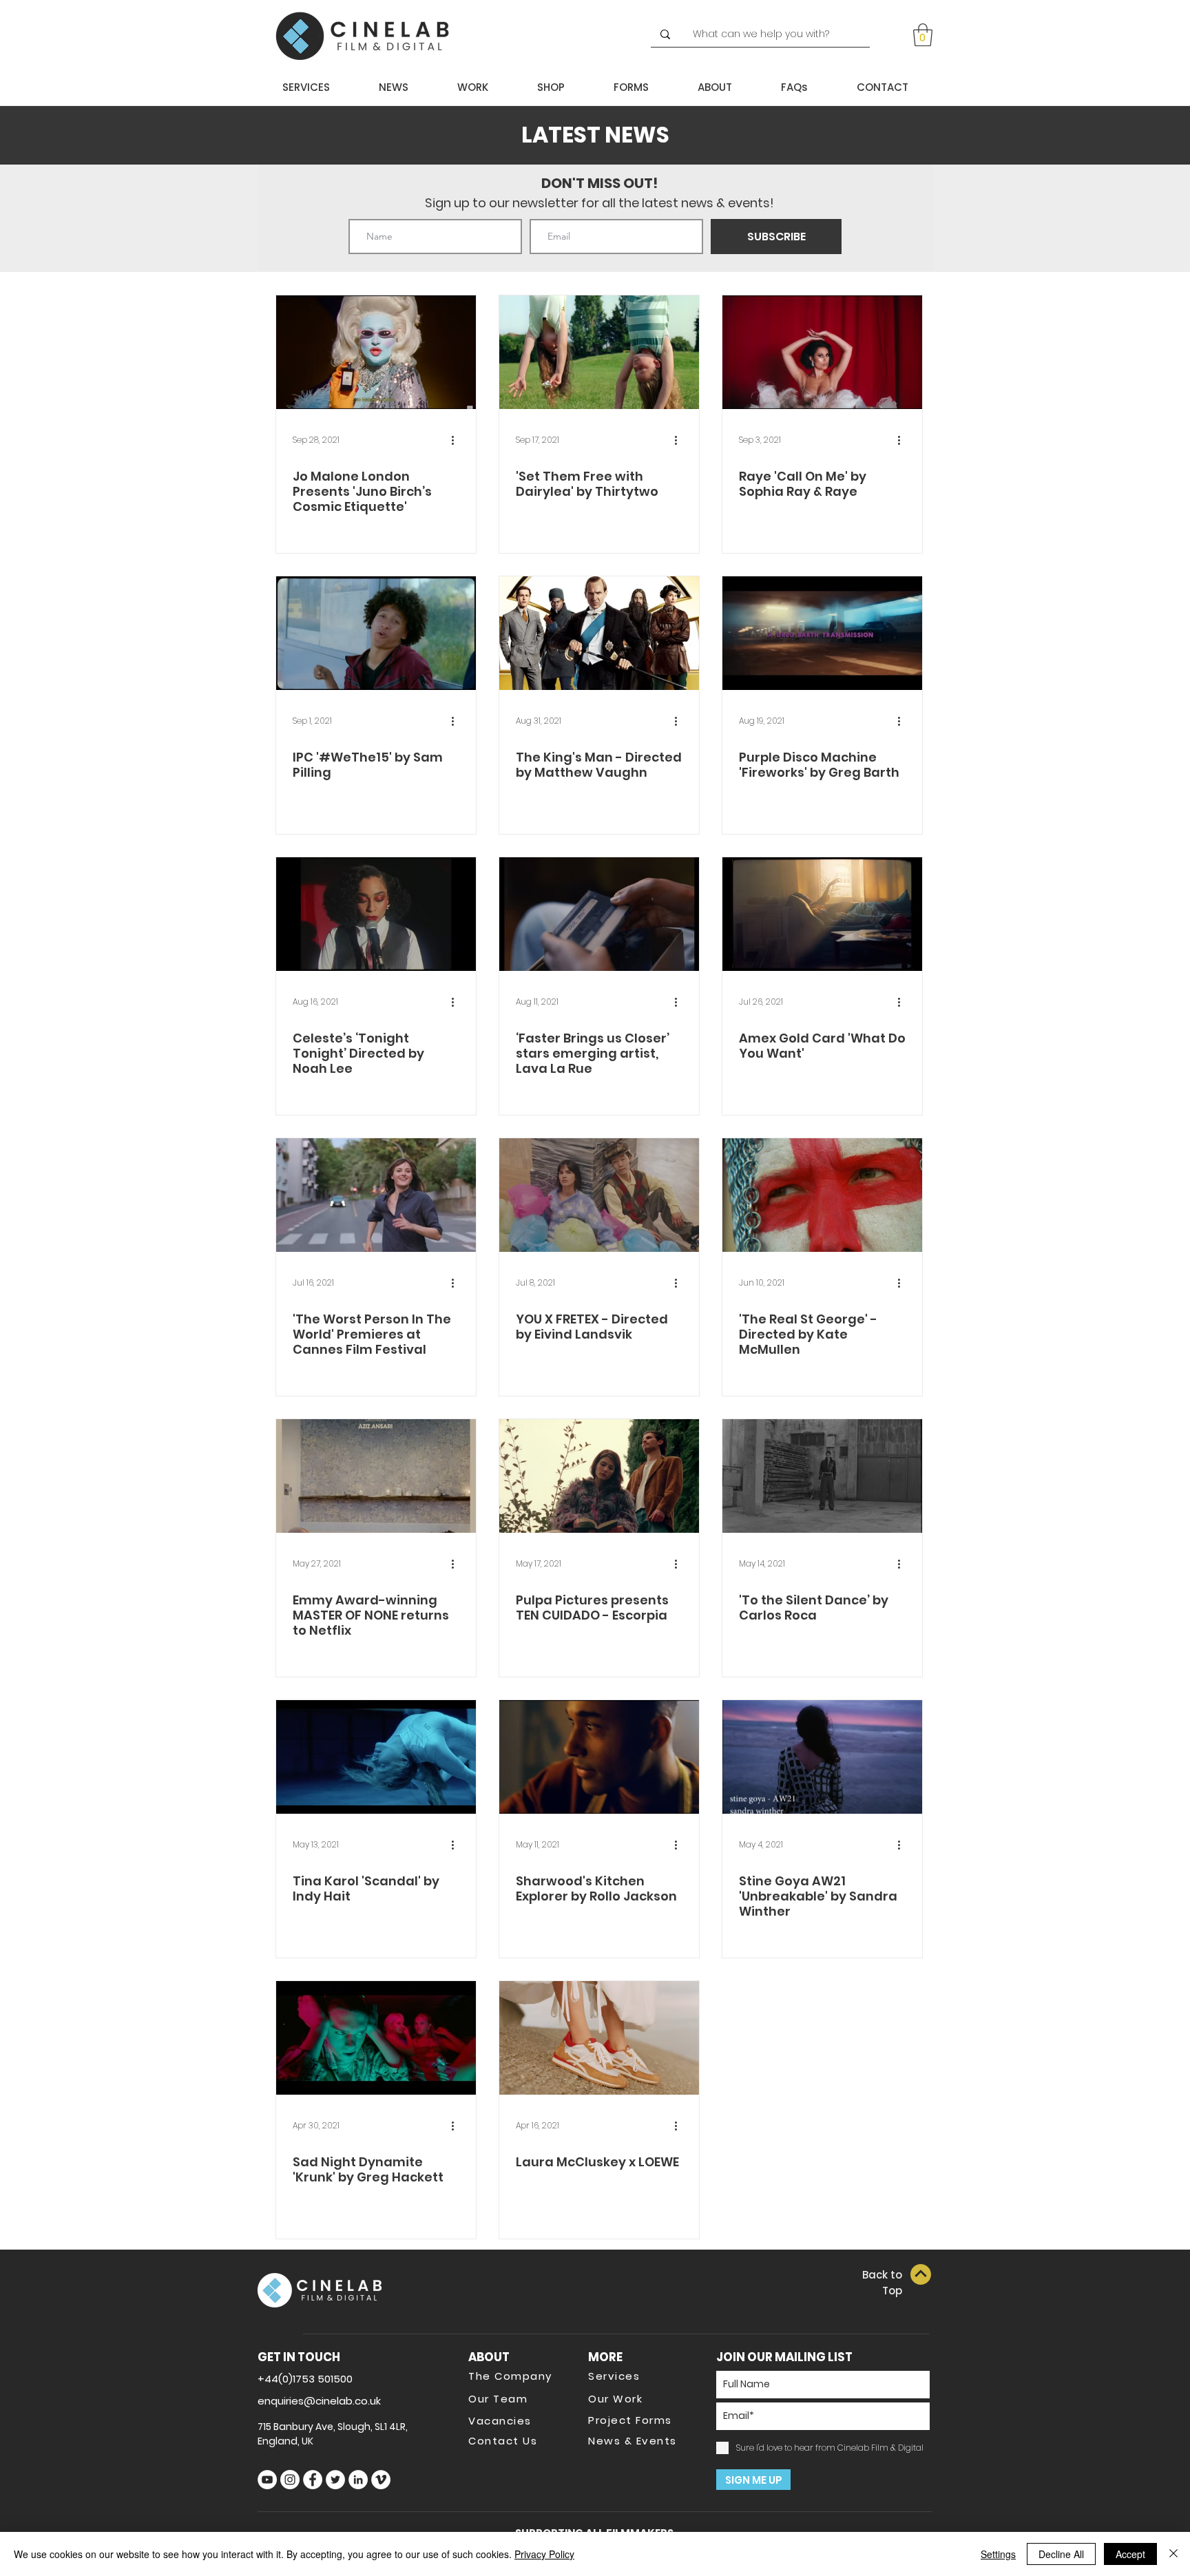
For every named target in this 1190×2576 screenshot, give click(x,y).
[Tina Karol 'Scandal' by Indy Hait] (376, 1757)
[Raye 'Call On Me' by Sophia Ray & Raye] (822, 352)
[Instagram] (290, 2480)
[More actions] (457, 440)
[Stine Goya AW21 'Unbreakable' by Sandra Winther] (822, 1757)
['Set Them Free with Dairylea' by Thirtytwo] (599, 352)
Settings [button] (998, 2554)
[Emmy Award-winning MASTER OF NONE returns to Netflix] (376, 1476)
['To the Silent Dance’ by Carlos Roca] (822, 1476)
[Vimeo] (381, 2480)
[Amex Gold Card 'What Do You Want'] (822, 914)
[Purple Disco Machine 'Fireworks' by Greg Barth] (822, 633)
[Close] (1173, 2554)
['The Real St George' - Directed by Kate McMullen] (822, 1195)
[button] (923, 35)
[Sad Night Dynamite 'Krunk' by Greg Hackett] (376, 2038)
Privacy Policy (544, 2554)
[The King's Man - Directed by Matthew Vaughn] (599, 633)
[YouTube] (267, 2480)
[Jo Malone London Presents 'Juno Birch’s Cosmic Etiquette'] (376, 352)
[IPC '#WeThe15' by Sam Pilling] (376, 633)
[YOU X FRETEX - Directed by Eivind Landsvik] (599, 1195)
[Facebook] (313, 2480)
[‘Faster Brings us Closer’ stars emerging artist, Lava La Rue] (599, 914)
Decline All (1061, 2554)
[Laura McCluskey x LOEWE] (599, 2038)
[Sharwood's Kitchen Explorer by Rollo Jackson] (599, 1757)
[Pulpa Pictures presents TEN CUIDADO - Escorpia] (599, 1476)
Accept (1130, 2554)
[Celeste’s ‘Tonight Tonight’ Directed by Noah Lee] (376, 914)
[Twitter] (335, 2480)
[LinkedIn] (358, 2480)
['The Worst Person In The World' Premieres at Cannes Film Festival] (376, 1195)
